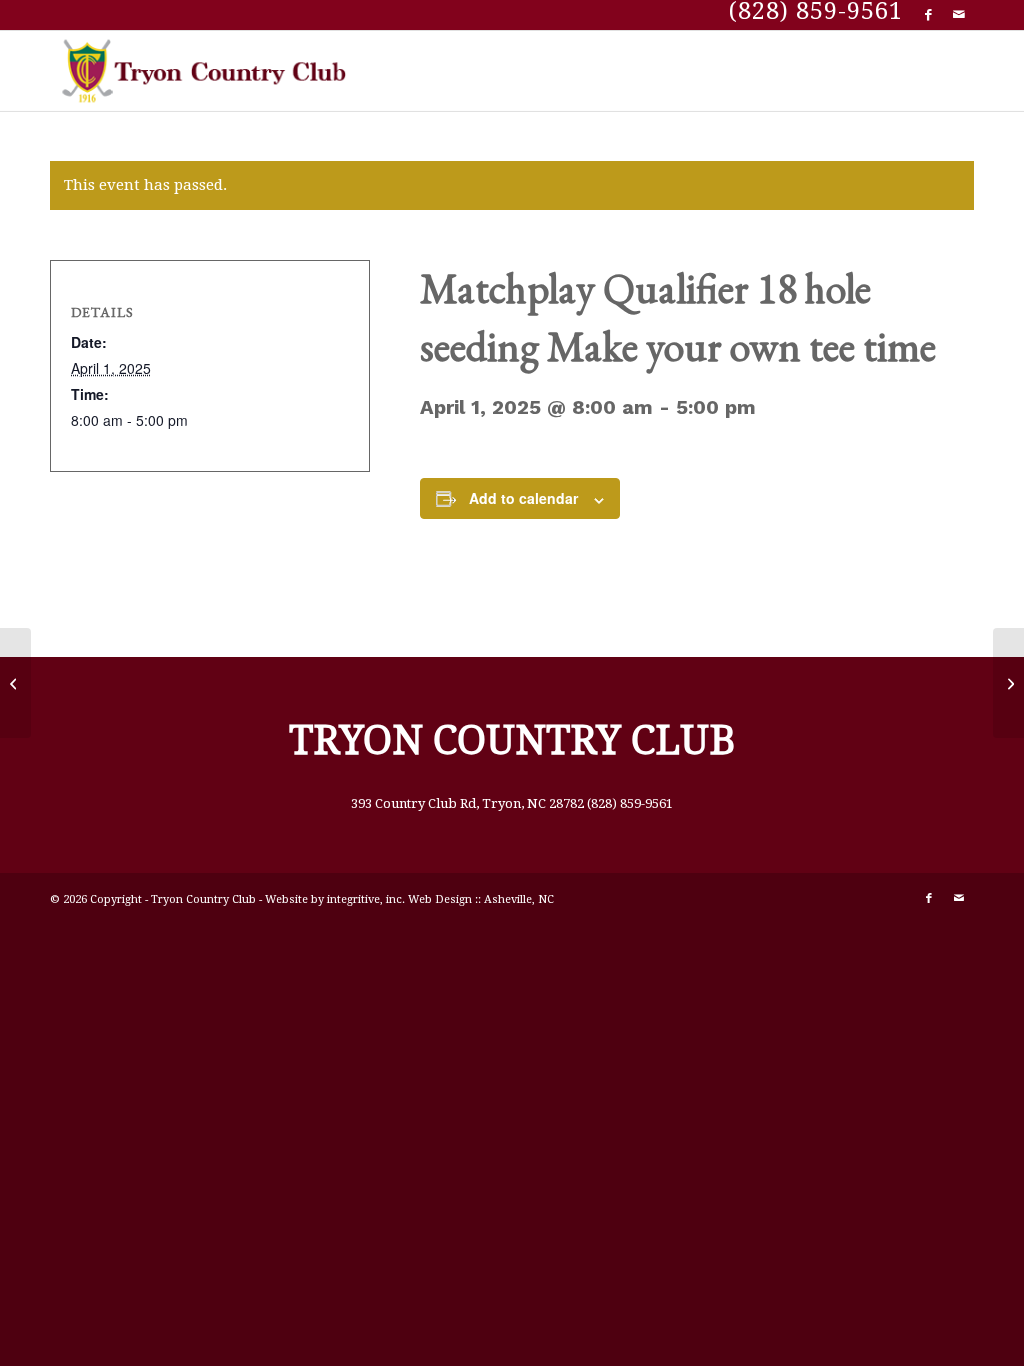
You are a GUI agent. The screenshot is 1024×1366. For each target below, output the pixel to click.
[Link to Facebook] (928, 15)
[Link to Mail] (959, 15)
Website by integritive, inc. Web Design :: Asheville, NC (409, 899)
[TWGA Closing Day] (15, 683)
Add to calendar (523, 498)
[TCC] (208, 71)
